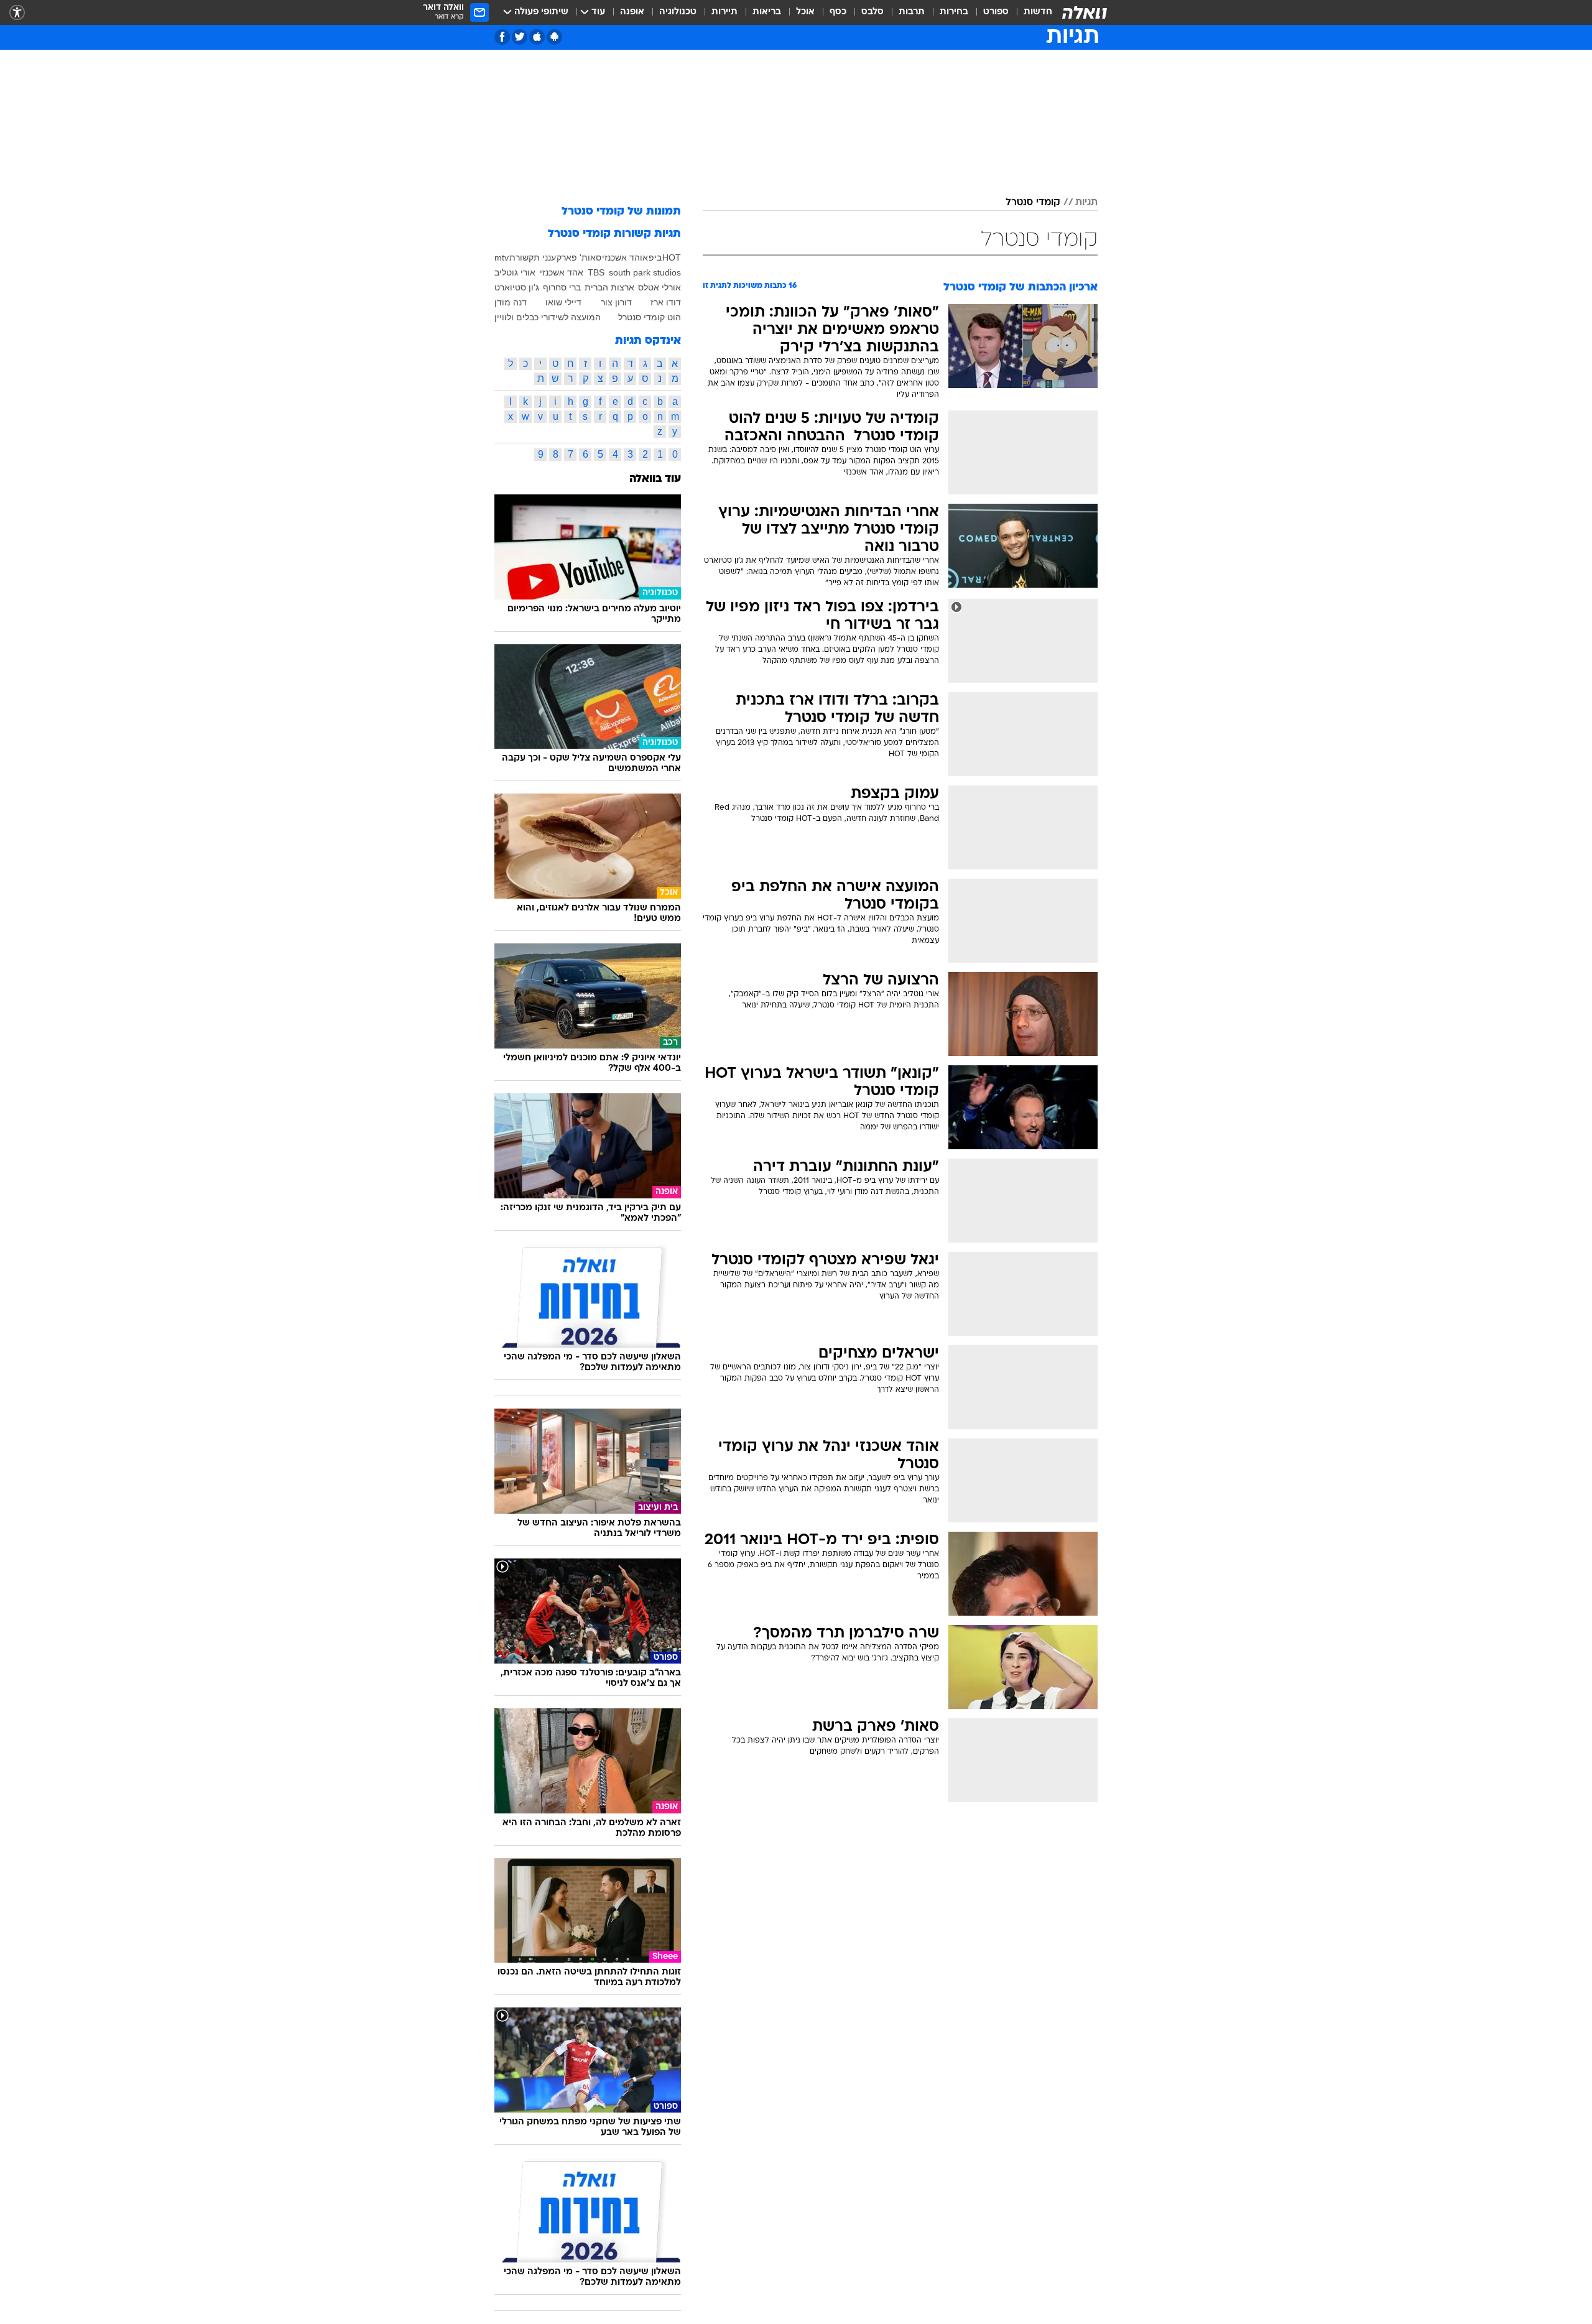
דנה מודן (511, 302)
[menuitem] (1030, 12)
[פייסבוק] (502, 37)
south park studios (645, 272)
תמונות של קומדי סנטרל (621, 212)
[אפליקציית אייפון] (537, 37)
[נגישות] (17, 13)
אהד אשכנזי (562, 272)
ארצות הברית (609, 287)
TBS (596, 272)
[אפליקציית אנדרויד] (554, 37)
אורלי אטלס (659, 287)
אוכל (805, 12)
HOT (672, 257)
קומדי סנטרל (1033, 203)
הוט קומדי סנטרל (650, 317)
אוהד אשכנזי (625, 257)
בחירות (954, 12)
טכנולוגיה (678, 12)
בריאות (767, 12)
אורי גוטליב (515, 272)
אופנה (632, 12)
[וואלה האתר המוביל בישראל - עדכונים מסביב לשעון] (1085, 12)
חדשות (1038, 12)
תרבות (912, 12)
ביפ (655, 257)
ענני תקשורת (533, 257)
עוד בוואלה (655, 479)
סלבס (872, 12)
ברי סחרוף (562, 287)
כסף (838, 12)
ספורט (996, 12)
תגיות (1086, 203)
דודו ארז (666, 302)
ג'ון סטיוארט (517, 287)
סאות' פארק (579, 257)
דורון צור (616, 302)
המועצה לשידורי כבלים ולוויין (548, 317)
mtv (502, 257)
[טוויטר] (520, 37)
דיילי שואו (563, 302)
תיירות (724, 12)
